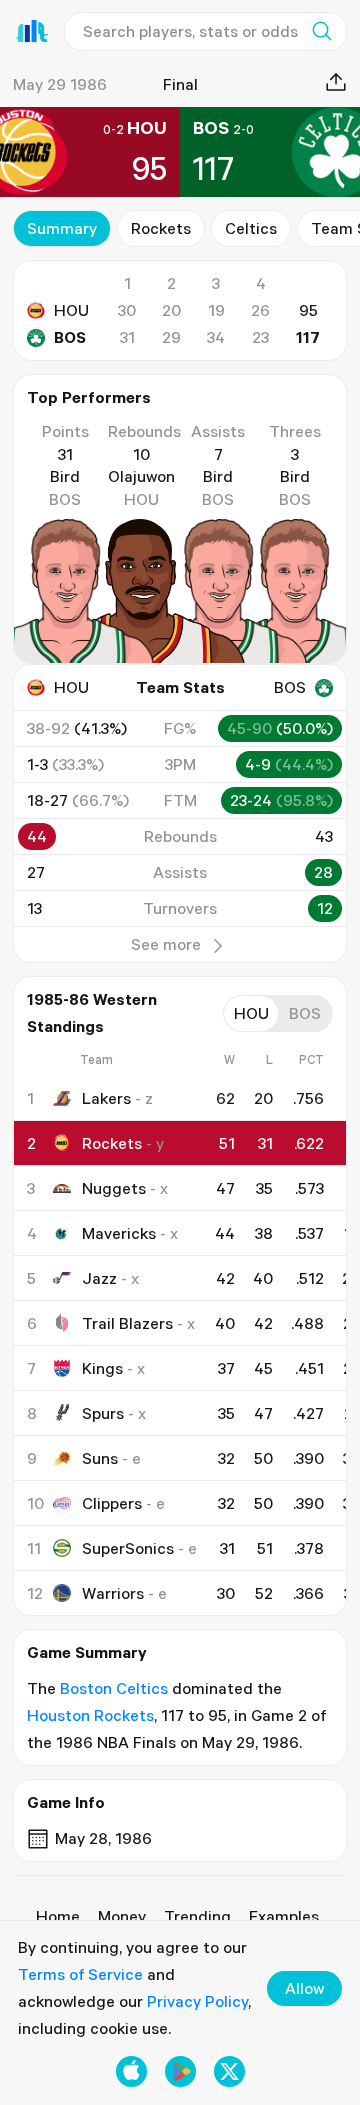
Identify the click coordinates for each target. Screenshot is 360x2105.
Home (58, 1916)
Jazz (99, 1278)
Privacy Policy (197, 2001)
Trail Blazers (127, 1323)
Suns (100, 1458)
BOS (70, 337)
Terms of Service (80, 1974)
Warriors (113, 1593)
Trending (197, 1916)
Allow (304, 1988)
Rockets (161, 228)
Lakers (106, 1098)
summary (62, 228)
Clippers (112, 1503)
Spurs (103, 1413)
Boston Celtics (114, 1688)
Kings (102, 1368)
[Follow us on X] (229, 2071)
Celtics (251, 228)
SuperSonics (128, 1548)
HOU (71, 310)
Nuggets (114, 1188)
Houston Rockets (90, 1715)
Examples (284, 1916)
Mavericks (119, 1233)
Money (122, 1916)
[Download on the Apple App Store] (131, 2071)
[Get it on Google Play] (180, 2071)
